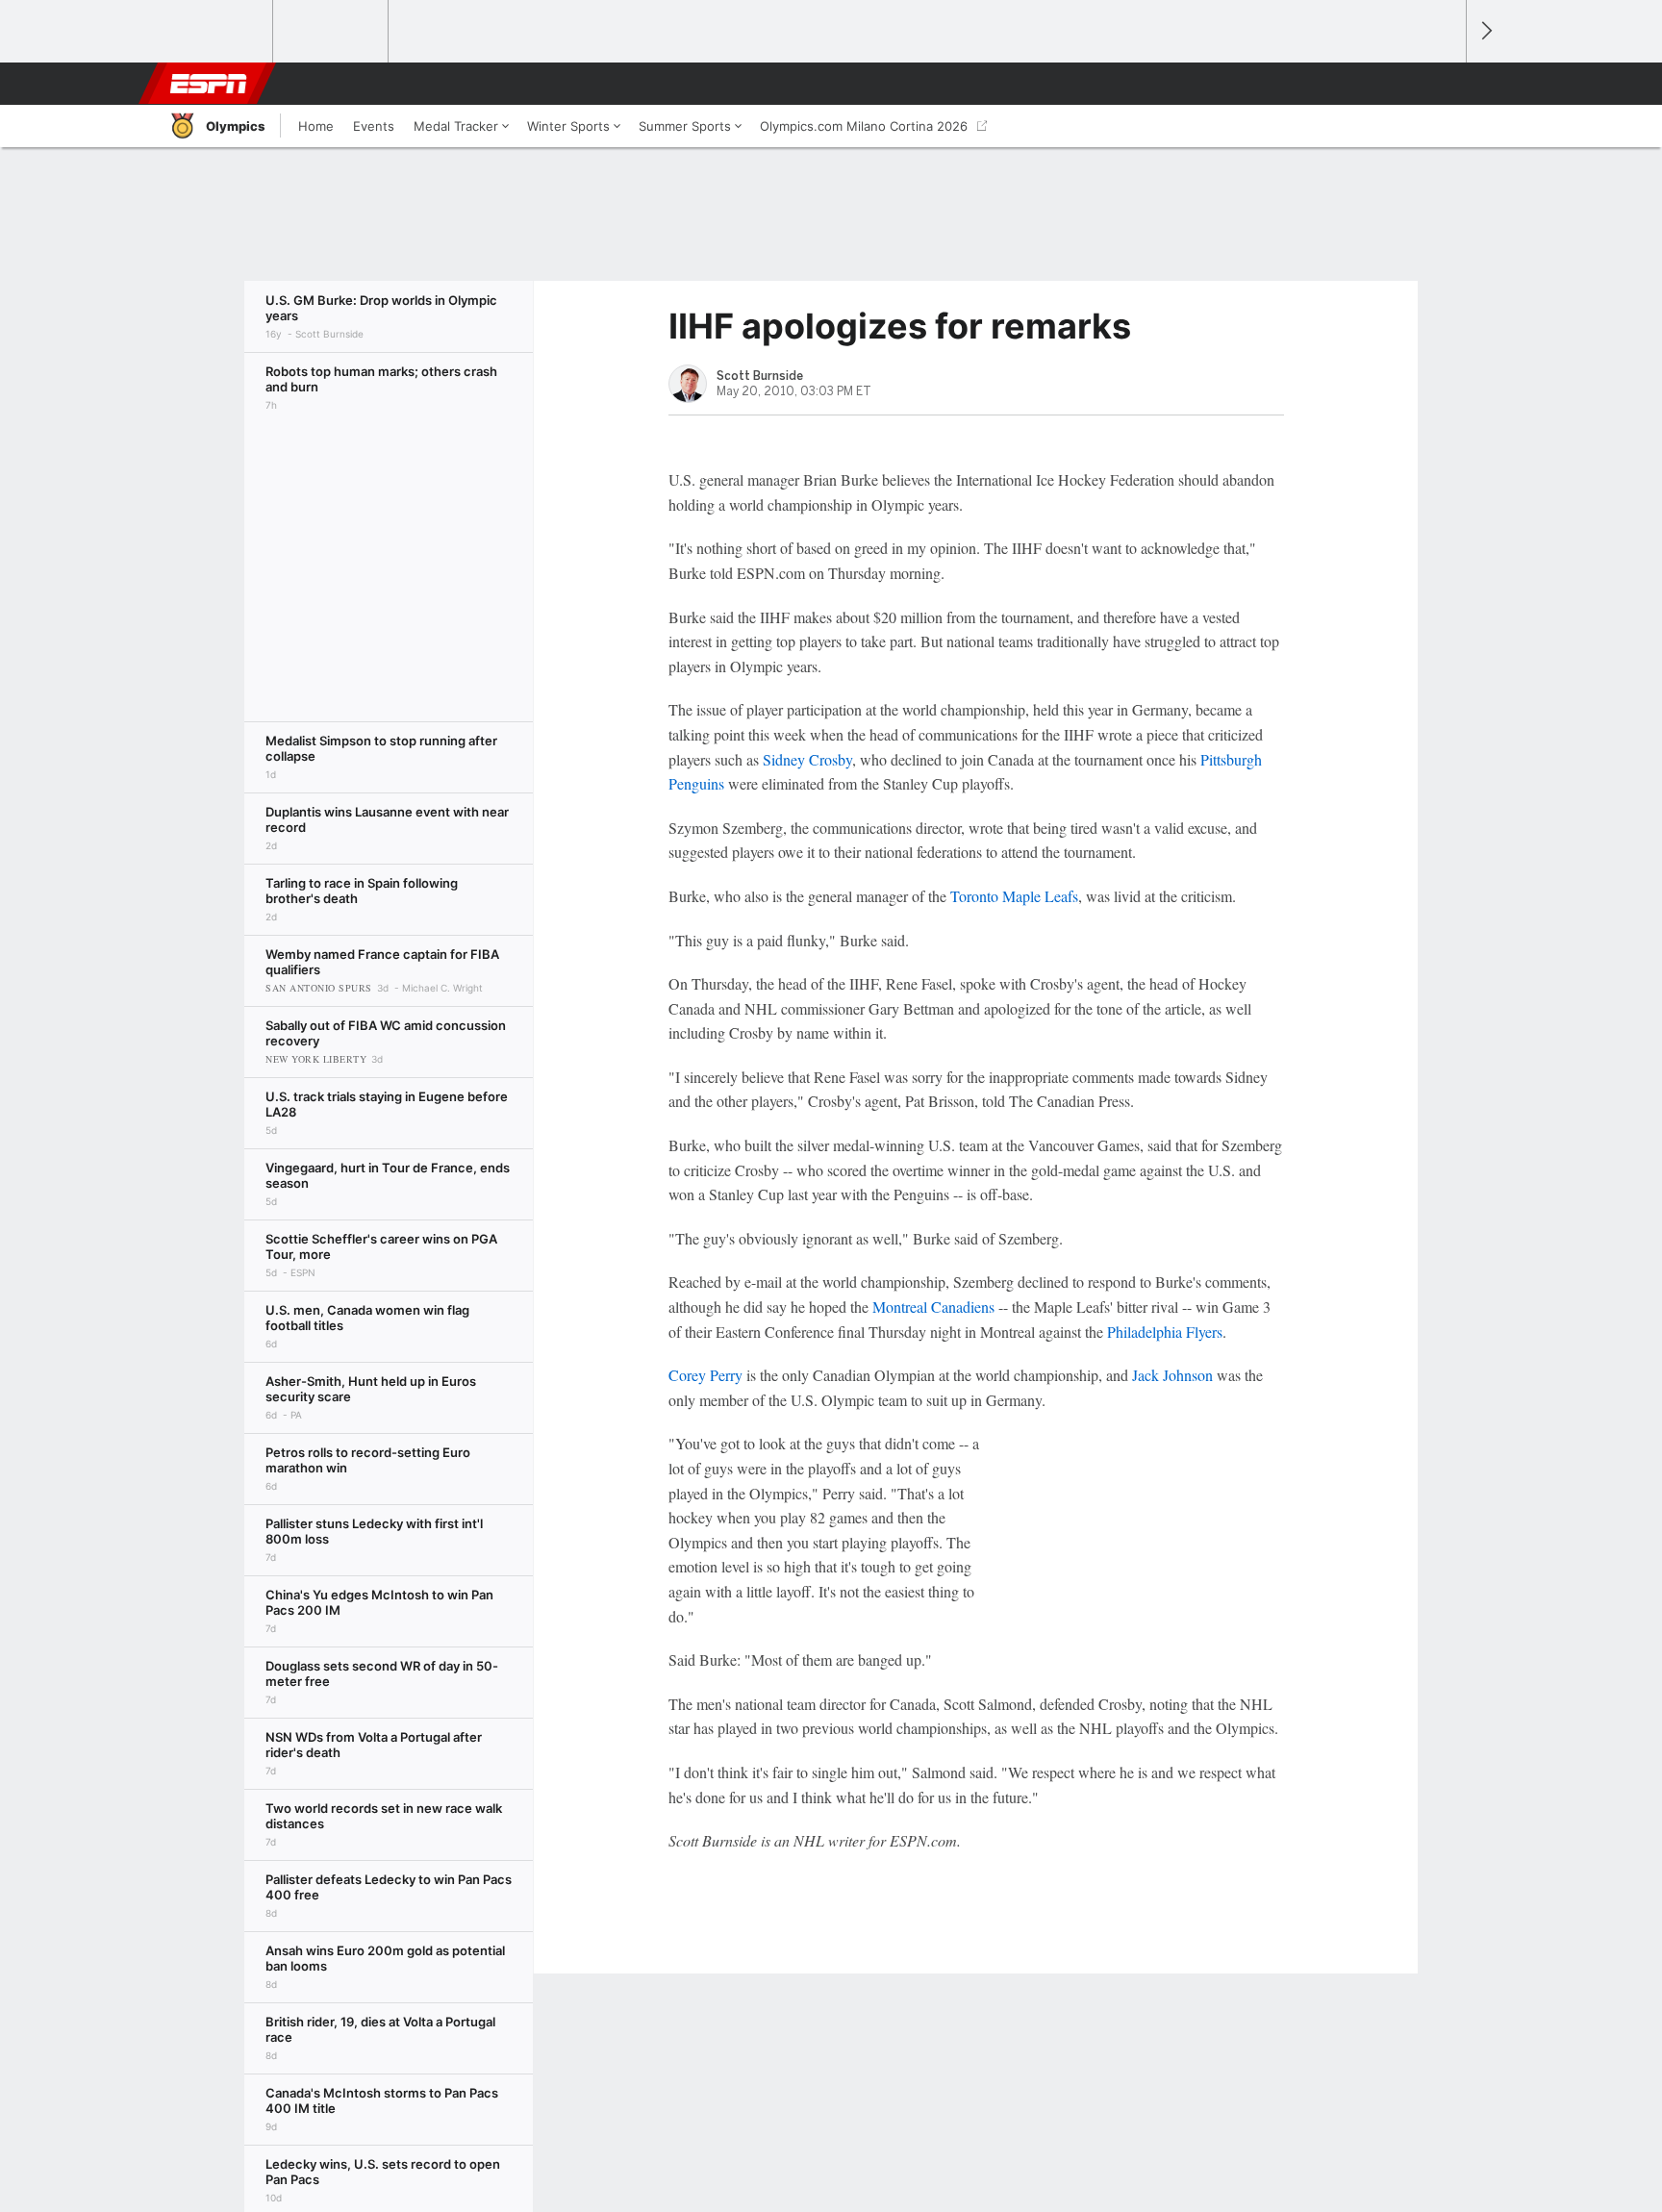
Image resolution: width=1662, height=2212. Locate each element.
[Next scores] (1485, 31)
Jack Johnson (1172, 1375)
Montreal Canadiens (933, 1307)
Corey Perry (705, 1375)
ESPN (209, 84)
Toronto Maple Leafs (1014, 896)
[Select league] (216, 32)
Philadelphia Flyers (1165, 1332)
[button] (1443, 84)
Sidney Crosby (807, 759)
